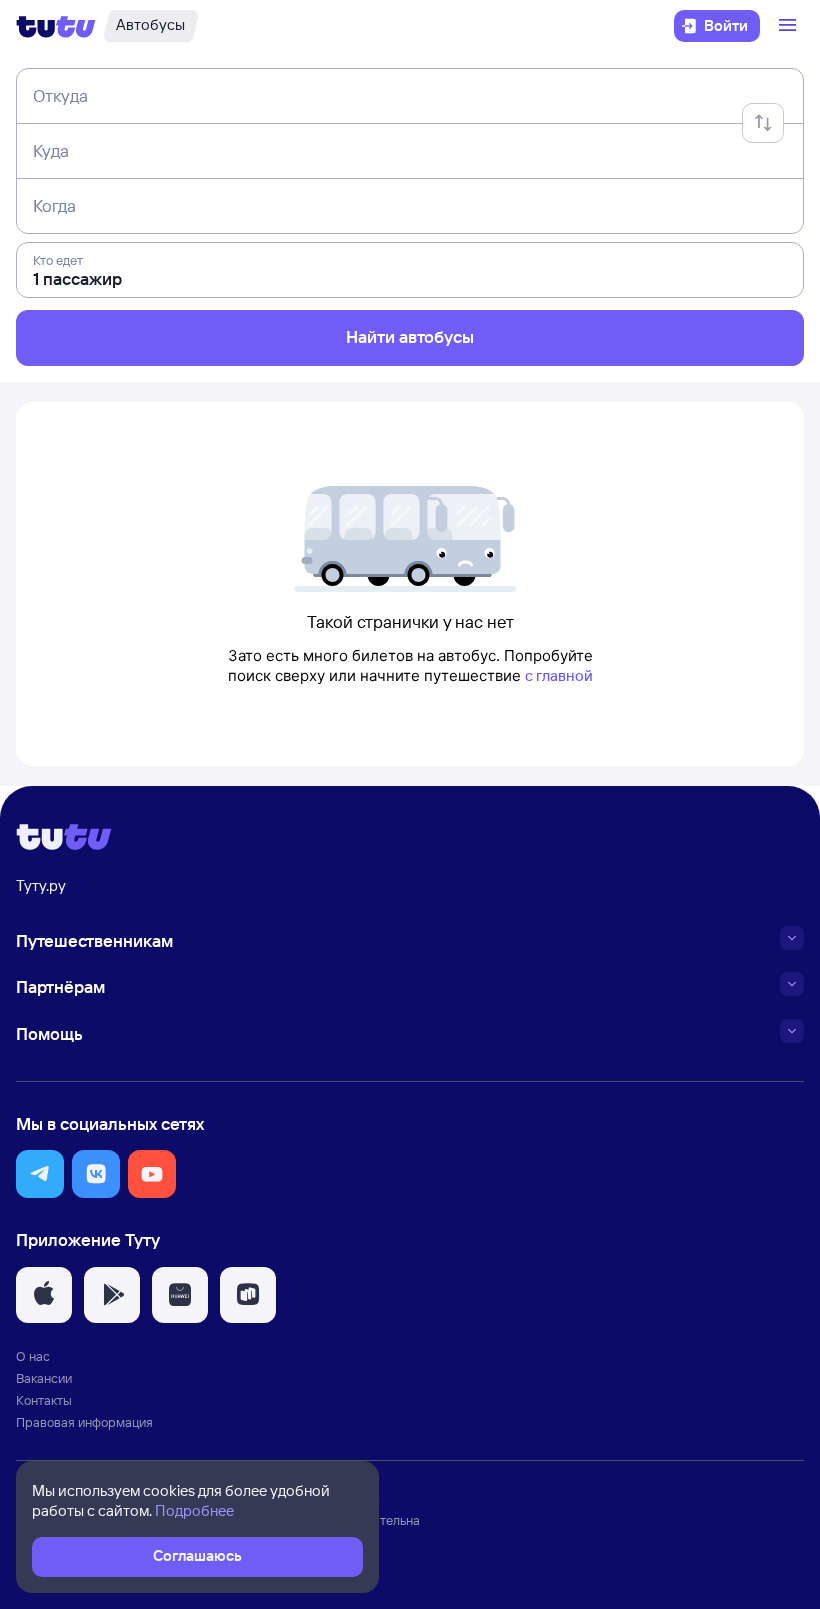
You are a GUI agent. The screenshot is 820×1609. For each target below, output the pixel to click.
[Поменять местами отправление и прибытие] (763, 123)
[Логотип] (56, 26)
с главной (559, 675)
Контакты (44, 1400)
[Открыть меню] (790, 26)
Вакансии (44, 1378)
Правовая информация (84, 1422)
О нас (33, 1356)
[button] (40, 1174)
